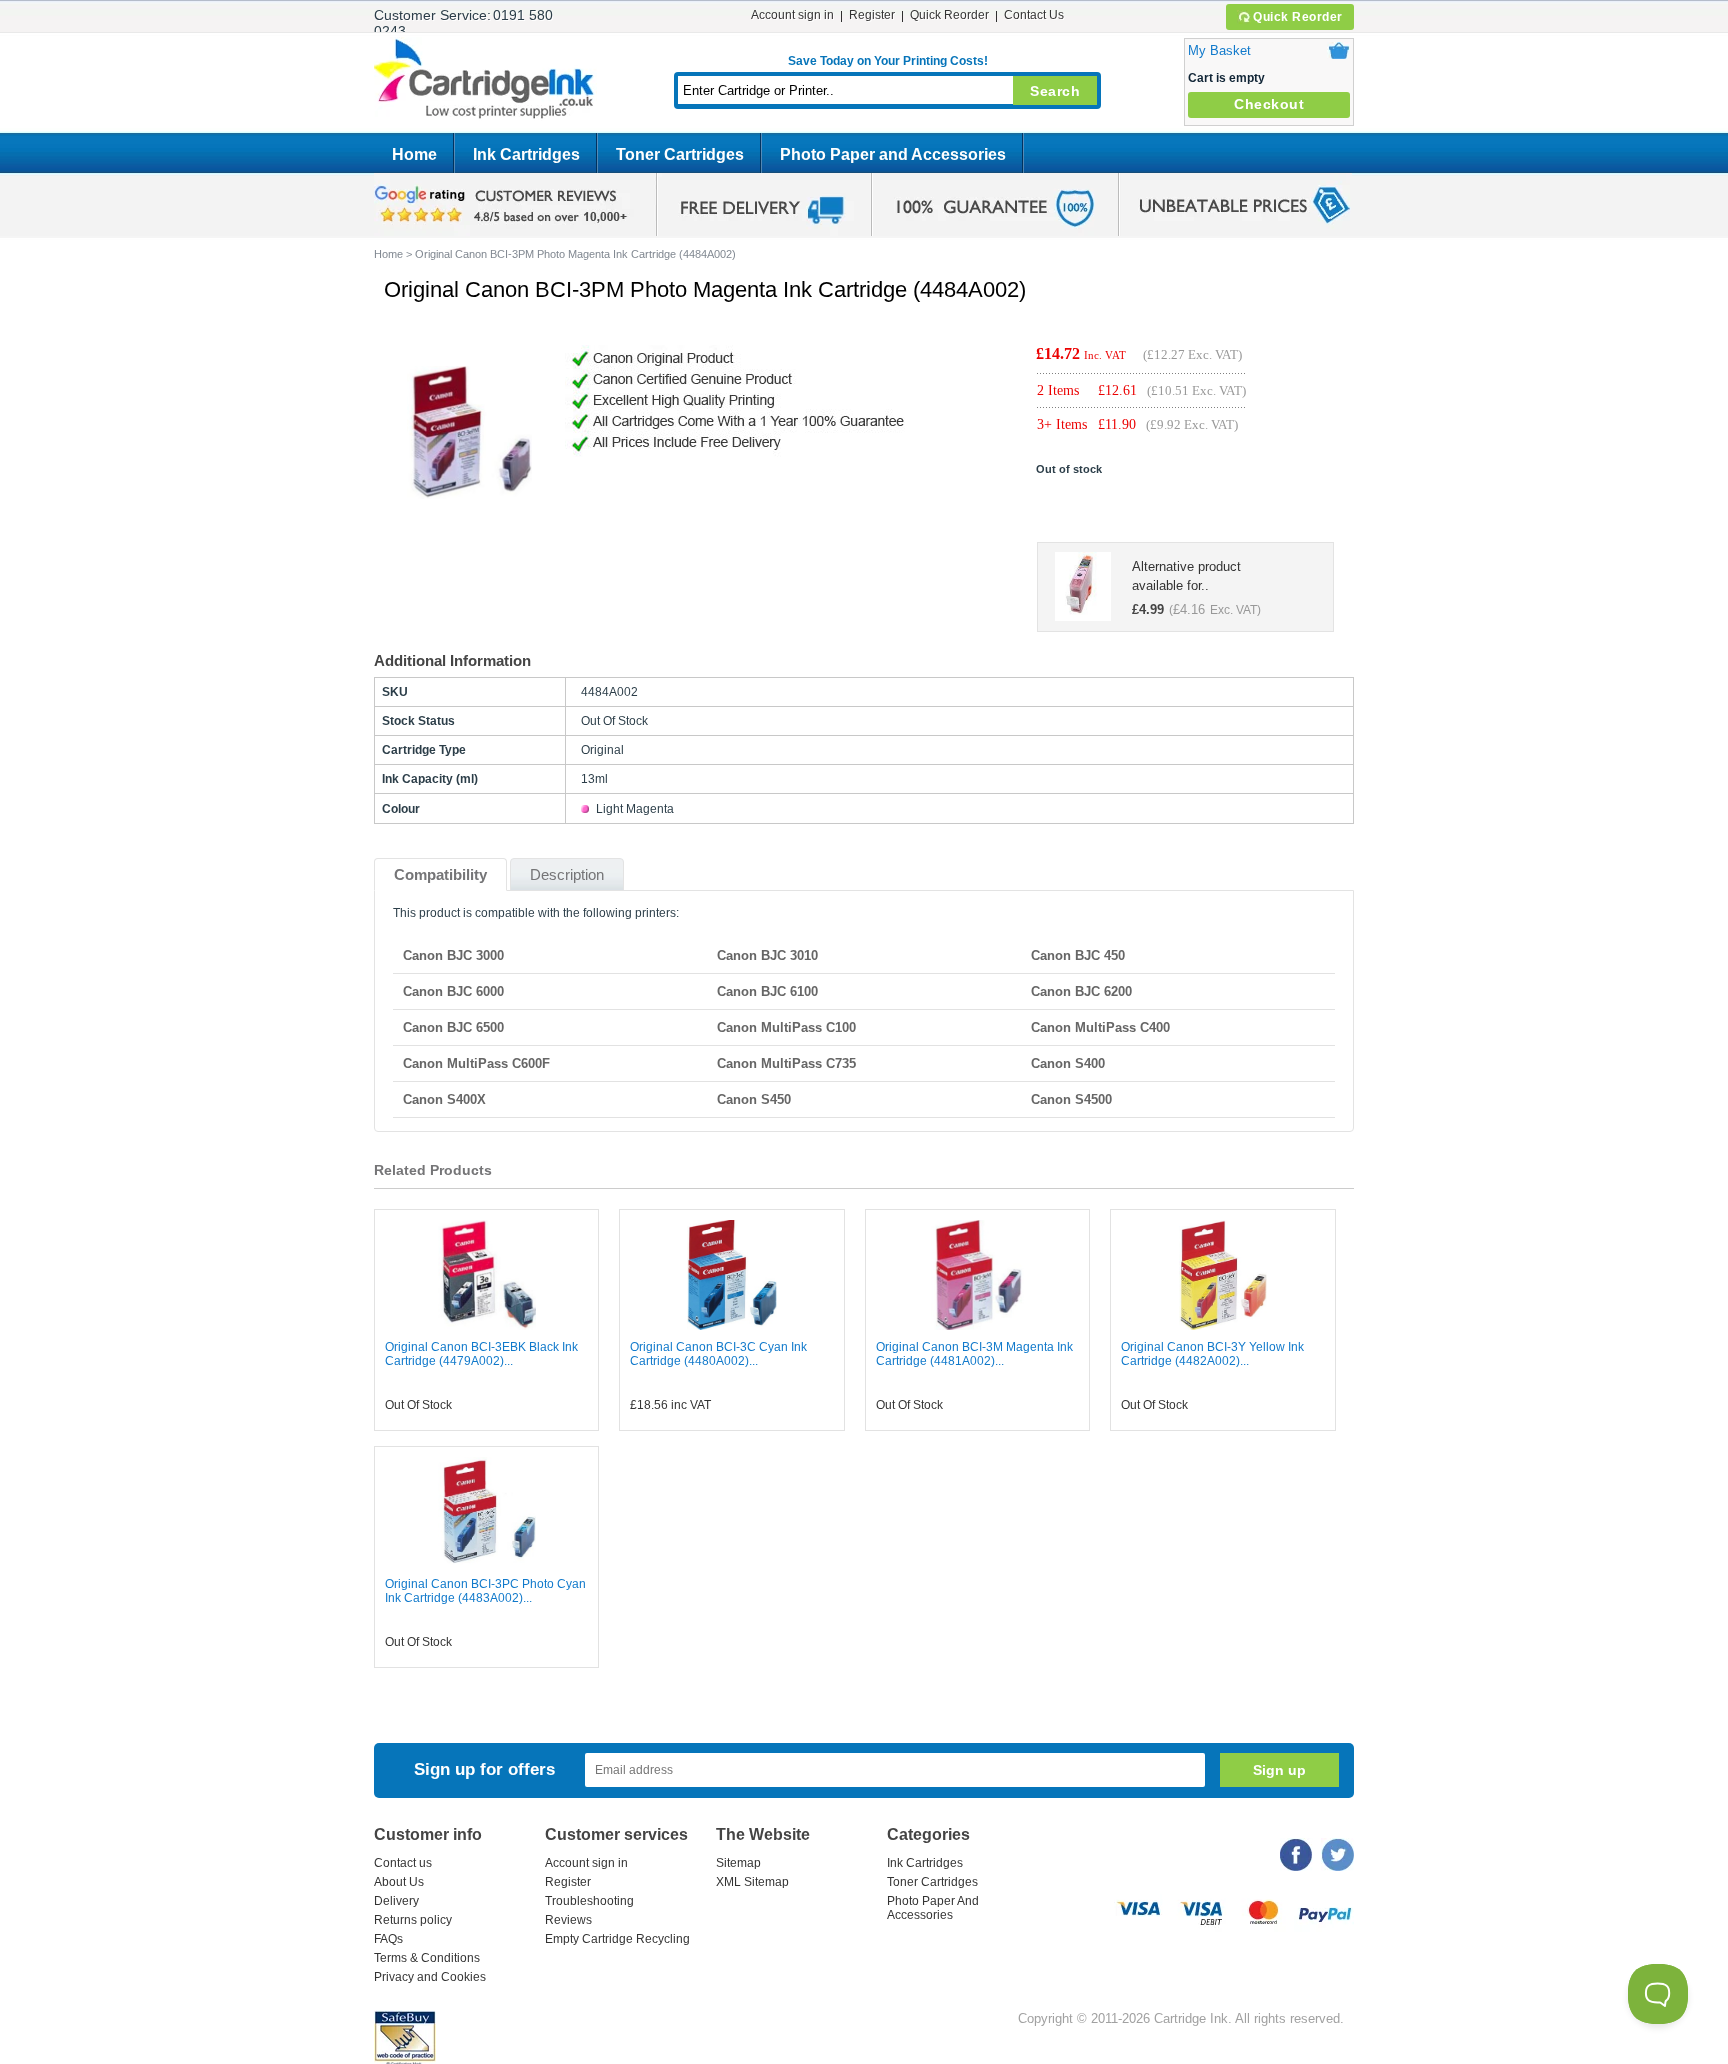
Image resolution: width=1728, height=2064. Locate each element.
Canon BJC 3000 (453, 955)
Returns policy (413, 1920)
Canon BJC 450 (1078, 955)
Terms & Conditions (427, 1958)
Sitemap (738, 1863)
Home (414, 154)
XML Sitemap (752, 1882)
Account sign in (792, 15)
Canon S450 (754, 1099)
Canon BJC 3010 (767, 955)
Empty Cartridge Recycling (617, 1939)
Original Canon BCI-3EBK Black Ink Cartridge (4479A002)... (481, 1354)
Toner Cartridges (680, 154)
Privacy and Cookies (430, 1977)
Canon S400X (444, 1099)
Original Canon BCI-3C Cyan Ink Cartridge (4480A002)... (718, 1354)
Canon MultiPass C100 (786, 1027)
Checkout (1269, 104)
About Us (399, 1882)
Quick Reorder (1298, 17)
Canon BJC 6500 (453, 1027)
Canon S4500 (1071, 1099)
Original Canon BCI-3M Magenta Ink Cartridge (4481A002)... (974, 1354)
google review (504, 205)
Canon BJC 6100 (767, 991)
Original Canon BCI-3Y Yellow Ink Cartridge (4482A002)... (1212, 1354)
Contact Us (1034, 15)
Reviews (568, 1920)
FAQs (388, 1939)
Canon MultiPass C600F (476, 1063)
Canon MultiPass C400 (1100, 1027)
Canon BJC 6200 (1081, 991)
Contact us (403, 1863)
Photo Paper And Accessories (933, 1908)
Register (872, 15)
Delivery (396, 1901)
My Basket (1219, 50)
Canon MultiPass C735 (786, 1063)
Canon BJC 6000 (453, 991)
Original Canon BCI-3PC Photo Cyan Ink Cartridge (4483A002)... (485, 1591)
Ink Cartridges (526, 154)
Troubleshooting (589, 1901)
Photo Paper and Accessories (893, 154)
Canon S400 (1068, 1063)
